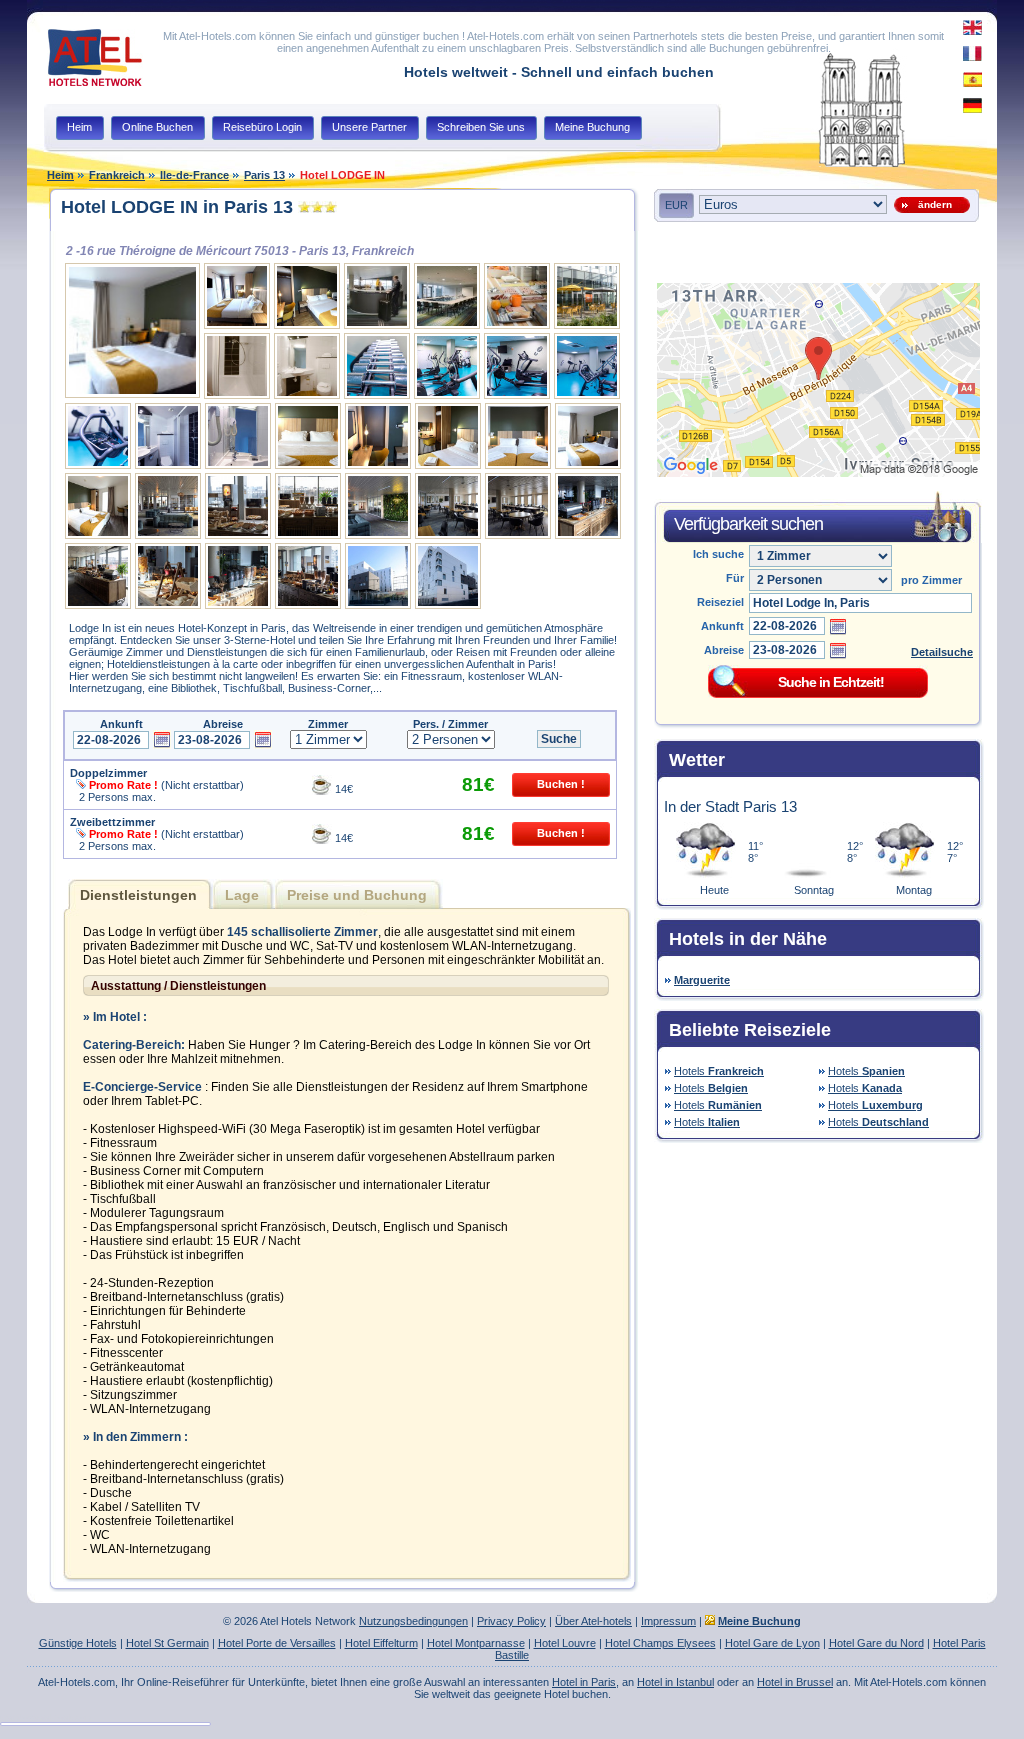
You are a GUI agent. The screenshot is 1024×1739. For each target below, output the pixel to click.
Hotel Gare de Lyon (772, 1643)
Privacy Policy (511, 1621)
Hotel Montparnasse (476, 1643)
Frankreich (117, 175)
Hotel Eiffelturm (381, 1643)
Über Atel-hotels (593, 1621)
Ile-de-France (194, 175)
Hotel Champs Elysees (660, 1643)
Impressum (668, 1621)
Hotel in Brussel (795, 1682)
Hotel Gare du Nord (876, 1643)
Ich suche (718, 554)
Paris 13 (264, 175)
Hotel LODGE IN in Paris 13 (177, 207)
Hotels (719, 1071)
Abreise (724, 650)
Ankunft (722, 626)
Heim (60, 175)
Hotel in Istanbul (675, 1682)
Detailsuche (942, 652)
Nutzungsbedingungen (413, 1621)
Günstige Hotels (78, 1643)
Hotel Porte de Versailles (277, 1643)
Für (735, 578)
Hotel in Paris (584, 1682)
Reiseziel (720, 602)
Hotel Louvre (565, 1643)
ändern (932, 204)
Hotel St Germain (167, 1643)
